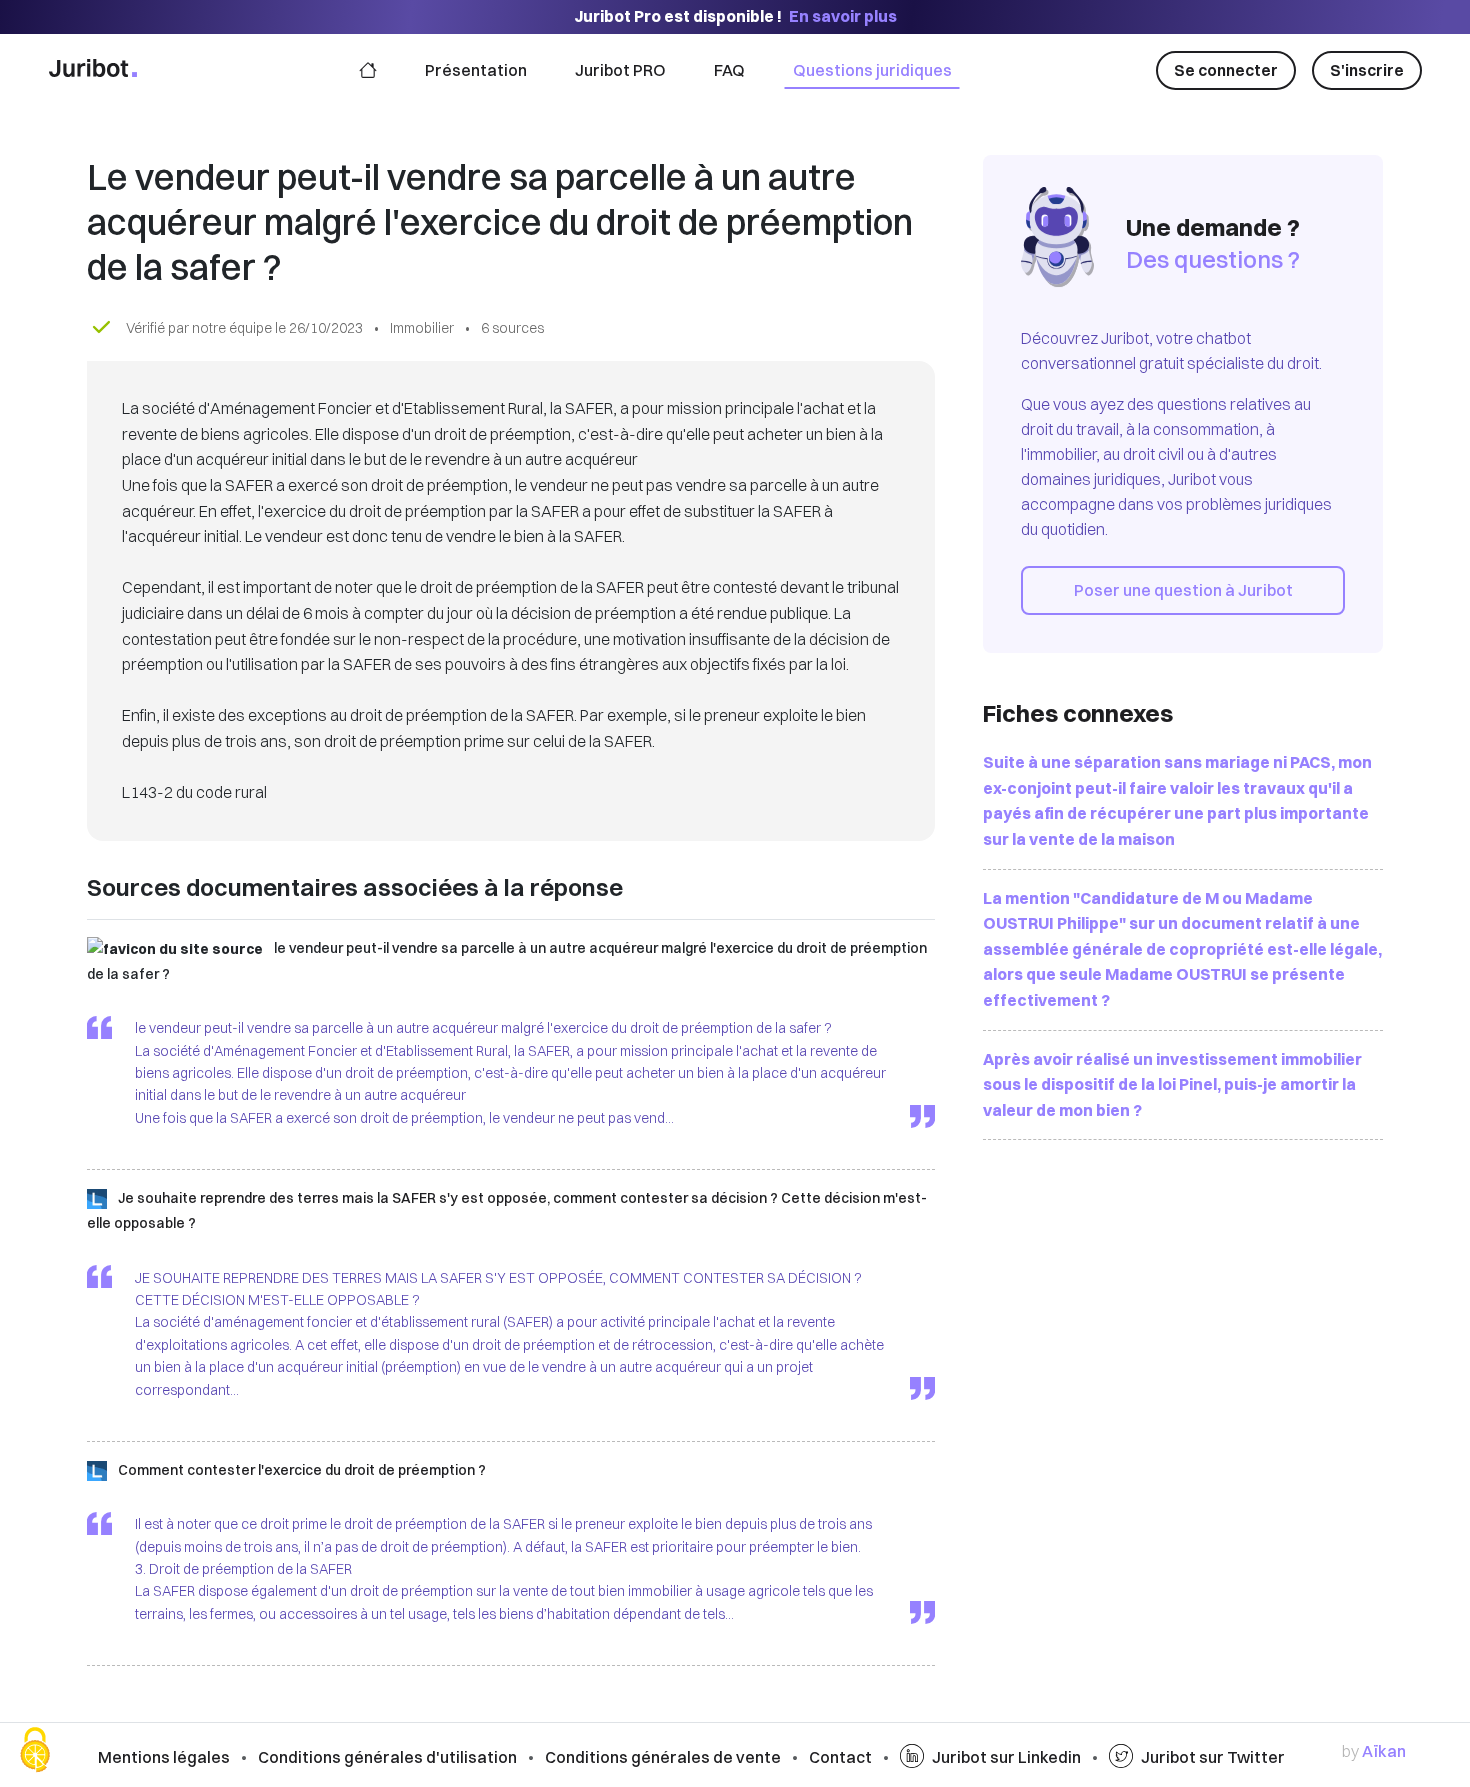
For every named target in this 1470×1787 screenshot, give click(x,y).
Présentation (476, 70)
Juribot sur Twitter (1213, 1757)
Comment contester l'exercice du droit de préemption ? (302, 1470)
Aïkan (1384, 1751)
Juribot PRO (620, 70)
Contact (840, 1757)
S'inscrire (1367, 70)
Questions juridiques (872, 70)
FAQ (729, 70)
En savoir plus (843, 16)
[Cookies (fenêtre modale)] (35, 1752)
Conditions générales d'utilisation (387, 1757)
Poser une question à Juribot (1183, 590)
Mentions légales (164, 1757)
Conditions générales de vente (663, 1757)
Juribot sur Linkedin (1006, 1757)
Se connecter (1226, 70)
